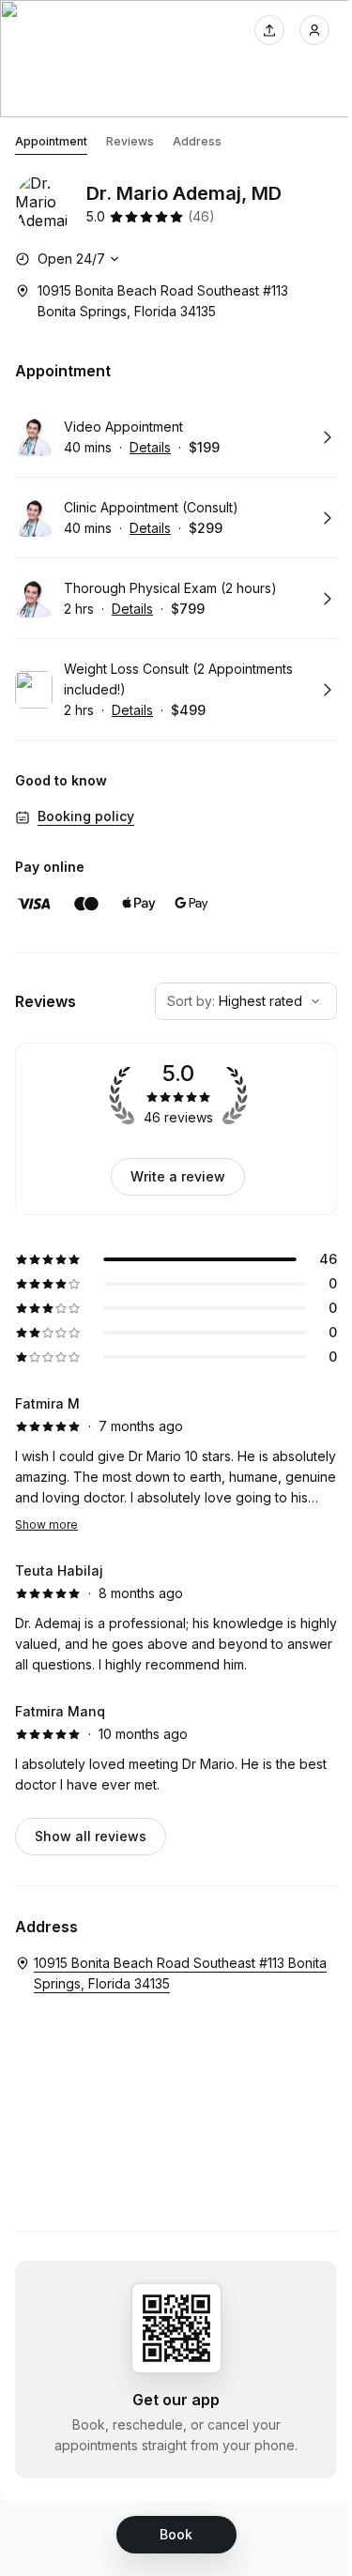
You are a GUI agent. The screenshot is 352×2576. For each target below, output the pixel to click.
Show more (46, 1524)
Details (150, 447)
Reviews (130, 141)
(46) (201, 216)
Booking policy (86, 816)
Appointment (51, 141)
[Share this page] (269, 30)
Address (197, 141)
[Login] (314, 30)
